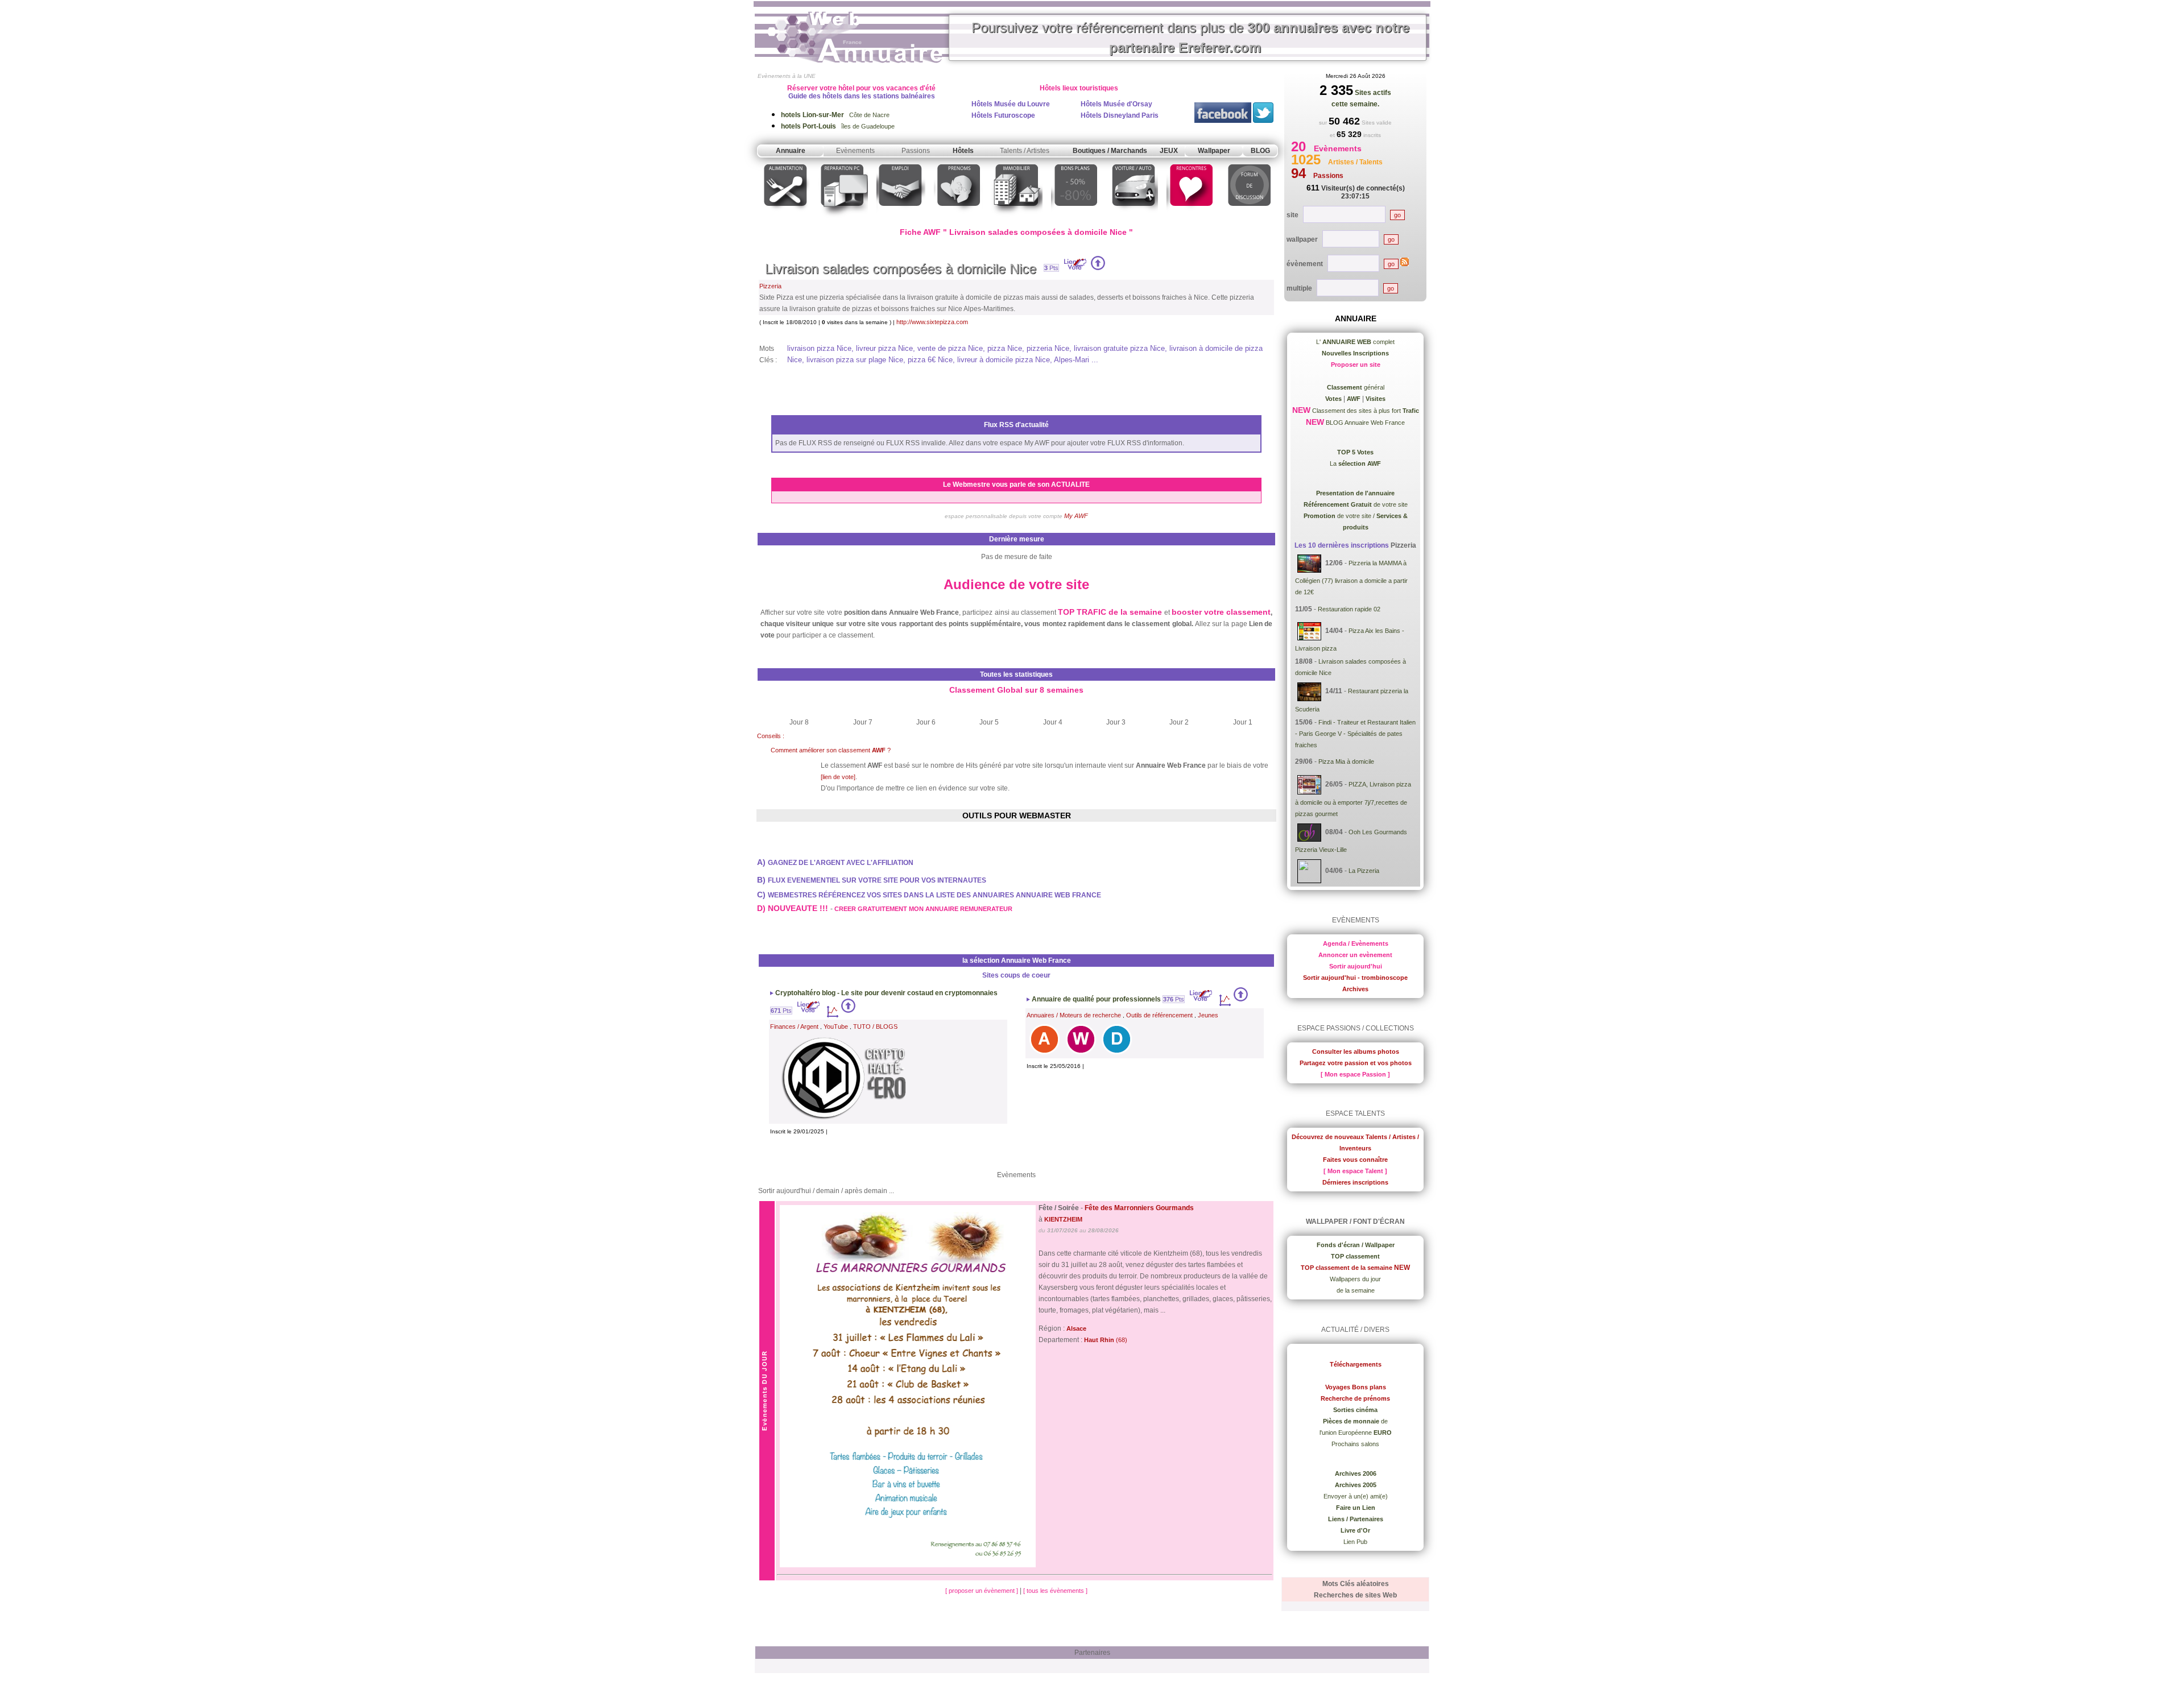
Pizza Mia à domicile (1346, 761)
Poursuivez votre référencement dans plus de (1190, 38)
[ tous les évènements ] (1055, 1591)
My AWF (1076, 516)
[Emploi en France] (901, 218)
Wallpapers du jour (1355, 1279)
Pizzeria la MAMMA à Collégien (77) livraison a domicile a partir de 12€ (1351, 578)
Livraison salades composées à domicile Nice (901, 269)
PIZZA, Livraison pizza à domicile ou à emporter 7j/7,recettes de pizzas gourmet (1353, 799)
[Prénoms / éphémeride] (958, 218)
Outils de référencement (1159, 1015)
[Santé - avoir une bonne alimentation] (786, 218)
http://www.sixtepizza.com (932, 322)
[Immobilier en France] (1017, 218)
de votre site (1356, 504)
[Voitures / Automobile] (1134, 218)
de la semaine (1356, 1290)
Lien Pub (1355, 1542)
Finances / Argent (794, 1026)
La (1355, 463)
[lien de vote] (838, 777)
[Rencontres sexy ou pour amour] (1191, 218)
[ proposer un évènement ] (983, 1591)
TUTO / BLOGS (875, 1026)
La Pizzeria (1364, 871)
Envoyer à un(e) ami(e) (1356, 1496)
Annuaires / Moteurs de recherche (1074, 1015)
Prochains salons (1355, 1444)
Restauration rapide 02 (1349, 609)
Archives (1355, 989)
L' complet (1355, 342)
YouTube (836, 1026)
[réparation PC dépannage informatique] (843, 218)
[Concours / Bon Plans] (1076, 218)
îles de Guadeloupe (838, 126)
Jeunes (1208, 1015)
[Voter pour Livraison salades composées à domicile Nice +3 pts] (1098, 268)
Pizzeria (770, 286)
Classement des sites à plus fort (1365, 411)
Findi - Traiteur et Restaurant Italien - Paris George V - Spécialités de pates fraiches (1355, 734)
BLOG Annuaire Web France (1364, 423)
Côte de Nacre (835, 115)
